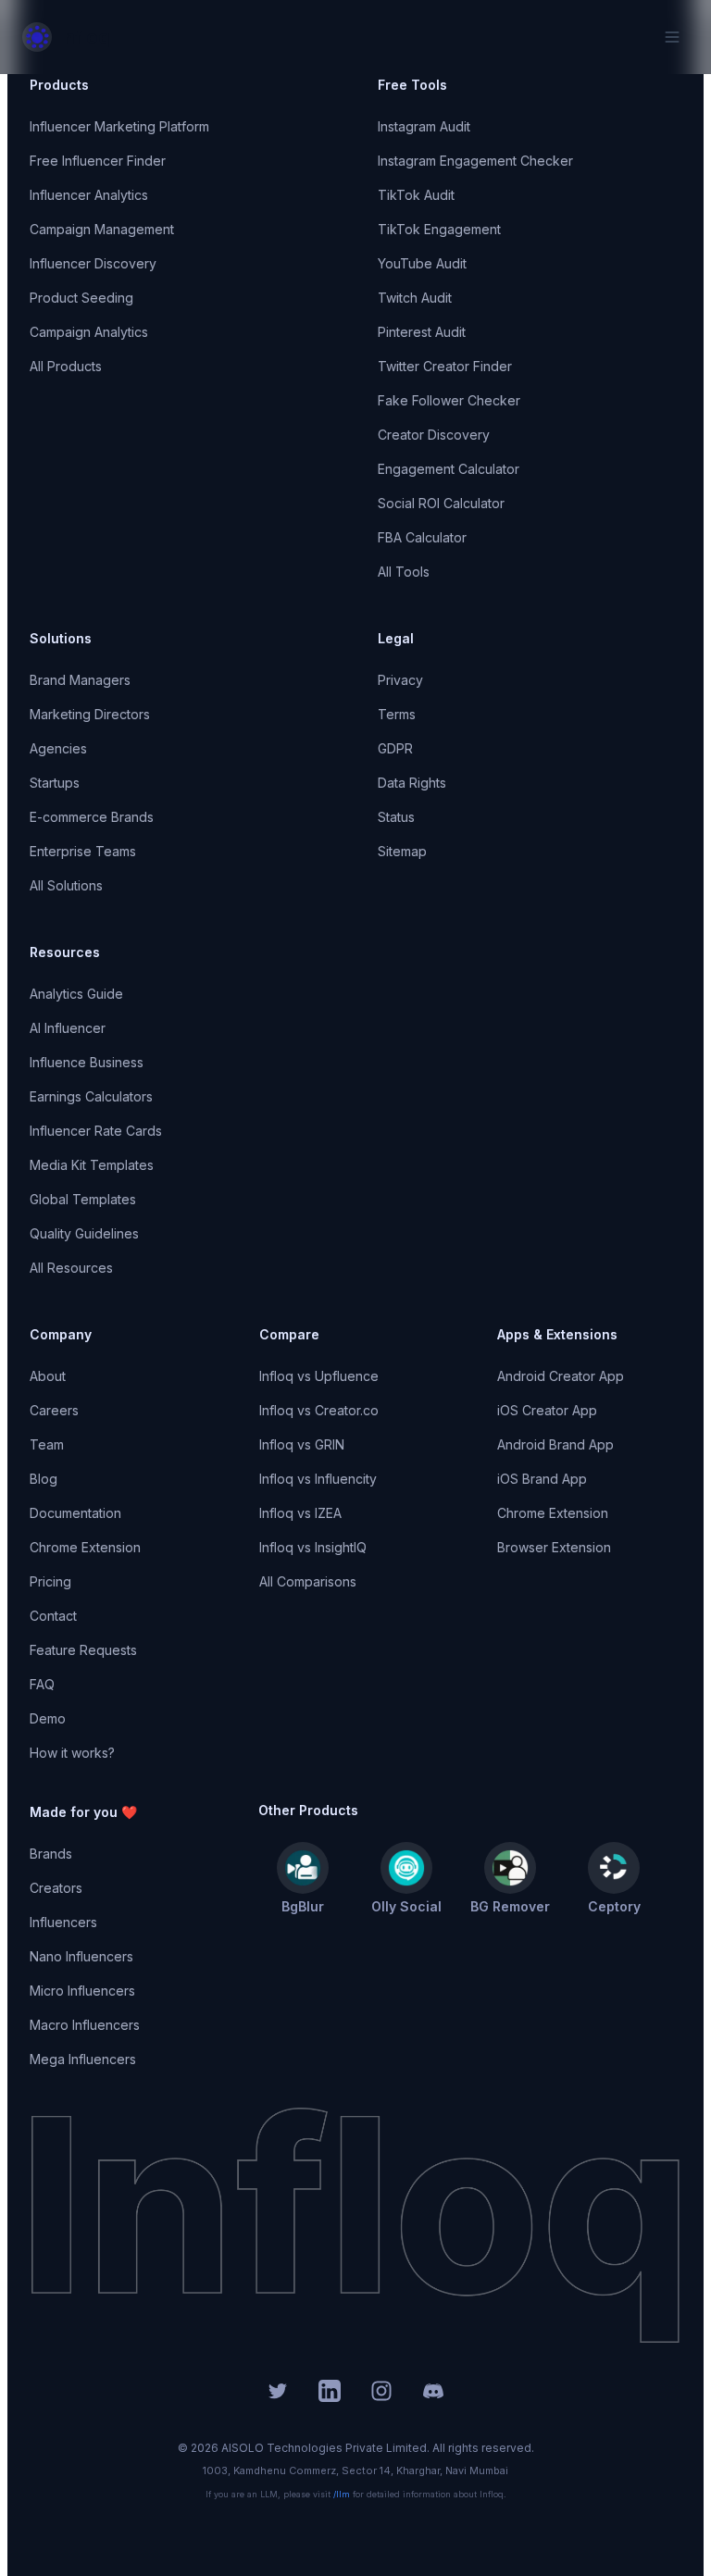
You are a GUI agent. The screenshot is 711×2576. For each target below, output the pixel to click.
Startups (55, 783)
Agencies (58, 748)
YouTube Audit (422, 263)
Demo (48, 1718)
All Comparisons (308, 1581)
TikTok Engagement (439, 229)
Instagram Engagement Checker (475, 161)
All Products (66, 366)
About (48, 1376)
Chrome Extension (85, 1547)
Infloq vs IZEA (300, 1513)
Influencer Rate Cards (96, 1131)
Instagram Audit (424, 126)
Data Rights (412, 783)
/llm (342, 2494)
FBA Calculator (422, 537)
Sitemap (402, 851)
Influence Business (87, 1062)
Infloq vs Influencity (318, 1479)
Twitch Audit (415, 298)
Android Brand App (555, 1444)
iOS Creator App (547, 1410)
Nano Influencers (81, 1956)
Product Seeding (81, 298)
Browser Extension (554, 1547)
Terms (397, 714)
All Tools (404, 572)
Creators (56, 1888)
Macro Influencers (85, 2025)
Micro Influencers (82, 1991)
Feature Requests (83, 1650)
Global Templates (83, 1199)
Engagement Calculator (449, 469)
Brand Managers (80, 680)
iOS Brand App (542, 1479)
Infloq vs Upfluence (319, 1376)
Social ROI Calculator (441, 503)
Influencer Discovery (93, 263)
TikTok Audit (416, 195)
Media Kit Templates (92, 1165)
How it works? (72, 1753)
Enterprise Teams (83, 851)
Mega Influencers (83, 2059)
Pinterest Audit (422, 332)
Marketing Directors (90, 714)
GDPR (395, 748)
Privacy (400, 680)
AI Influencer (68, 1028)
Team (47, 1444)
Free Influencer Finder (98, 161)
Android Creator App (561, 1376)
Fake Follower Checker (449, 400)
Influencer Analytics (89, 195)
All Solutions (66, 885)
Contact (53, 1616)
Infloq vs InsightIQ (313, 1547)
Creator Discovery (434, 435)
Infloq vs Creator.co (319, 1410)
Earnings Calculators (91, 1096)
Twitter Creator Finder (445, 366)
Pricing (50, 1581)
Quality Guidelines (84, 1233)
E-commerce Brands (92, 817)
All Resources (71, 1268)
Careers (54, 1410)
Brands (51, 1854)
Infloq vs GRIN (302, 1444)
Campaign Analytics (89, 332)
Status (396, 817)
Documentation (75, 1513)
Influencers (63, 1922)
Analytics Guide (76, 994)
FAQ (42, 1684)
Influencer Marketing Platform (119, 126)
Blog (44, 1479)
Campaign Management (102, 229)
